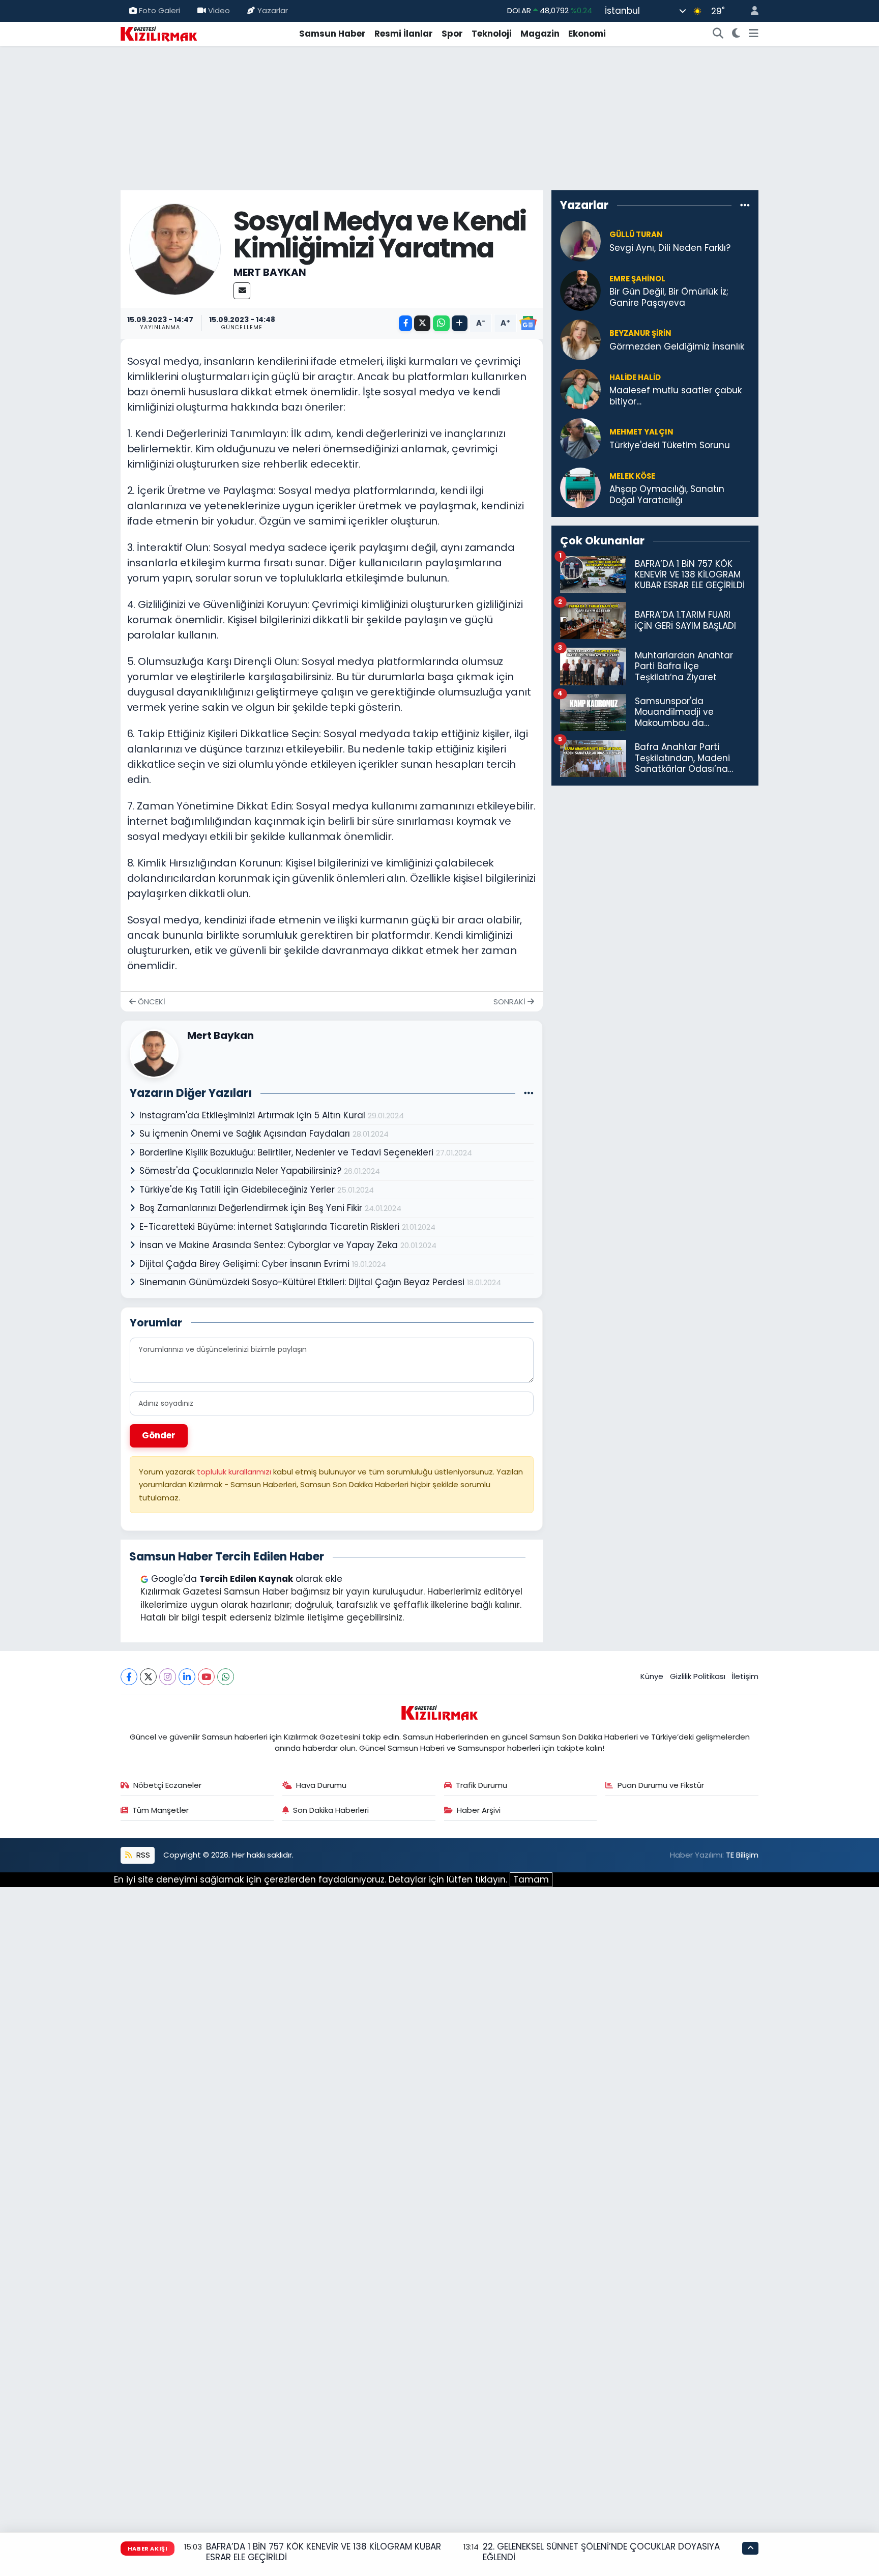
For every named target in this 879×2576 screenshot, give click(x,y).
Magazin (540, 34)
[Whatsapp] (226, 1677)
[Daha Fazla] (460, 323)
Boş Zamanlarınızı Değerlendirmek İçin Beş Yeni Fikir (252, 1208)
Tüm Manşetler (160, 1810)
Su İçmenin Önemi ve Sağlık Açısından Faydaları (246, 1134)
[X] (148, 1677)
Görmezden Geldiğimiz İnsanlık (677, 347)
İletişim (745, 1676)
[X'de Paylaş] (422, 323)
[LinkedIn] (187, 1677)
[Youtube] (206, 1677)
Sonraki (510, 1002)
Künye (652, 1676)
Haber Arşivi (479, 1810)
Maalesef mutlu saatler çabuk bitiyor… (676, 396)
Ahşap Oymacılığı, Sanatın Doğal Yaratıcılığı (667, 495)
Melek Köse (632, 476)
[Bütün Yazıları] (529, 1093)
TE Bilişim (742, 1855)
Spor (452, 34)
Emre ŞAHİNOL (637, 279)
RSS (142, 1855)
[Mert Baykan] (175, 248)
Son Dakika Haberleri (331, 1810)
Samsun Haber (332, 34)
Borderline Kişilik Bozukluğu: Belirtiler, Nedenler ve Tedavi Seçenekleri (288, 1152)
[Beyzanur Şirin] (580, 339)
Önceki (151, 1002)
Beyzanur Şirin (640, 333)
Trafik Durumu (481, 1785)
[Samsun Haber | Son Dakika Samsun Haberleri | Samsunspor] (159, 33)
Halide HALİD (635, 377)
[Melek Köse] (580, 487)
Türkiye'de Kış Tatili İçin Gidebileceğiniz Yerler (238, 1190)
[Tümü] (745, 205)
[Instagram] (168, 1677)
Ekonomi (587, 34)
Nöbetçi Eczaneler (167, 1785)
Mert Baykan (270, 272)
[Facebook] (129, 1677)
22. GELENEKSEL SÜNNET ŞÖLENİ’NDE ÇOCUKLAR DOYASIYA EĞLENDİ (601, 2552)
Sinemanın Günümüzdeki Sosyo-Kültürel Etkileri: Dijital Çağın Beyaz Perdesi (303, 1282)
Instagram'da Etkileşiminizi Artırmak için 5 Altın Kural (254, 1115)
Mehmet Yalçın (641, 432)
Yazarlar (273, 10)
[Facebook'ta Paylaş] (405, 323)
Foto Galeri (159, 10)
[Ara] (718, 34)
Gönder (159, 1435)
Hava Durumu (321, 1785)
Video (219, 10)
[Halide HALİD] (580, 389)
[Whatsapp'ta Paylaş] (441, 323)
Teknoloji (492, 34)
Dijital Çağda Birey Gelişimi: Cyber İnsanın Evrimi (246, 1264)
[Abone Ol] (528, 323)
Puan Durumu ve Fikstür (661, 1785)
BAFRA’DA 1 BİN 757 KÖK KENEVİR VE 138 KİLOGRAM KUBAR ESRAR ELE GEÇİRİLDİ (324, 2552)
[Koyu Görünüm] (736, 34)
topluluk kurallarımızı (235, 1472)
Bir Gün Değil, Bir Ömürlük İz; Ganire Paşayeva (669, 297)
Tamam (531, 1879)
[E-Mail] (242, 291)
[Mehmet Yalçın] (580, 438)
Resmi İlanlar (404, 34)
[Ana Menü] (754, 34)
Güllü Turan (636, 234)
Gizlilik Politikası (698, 1676)
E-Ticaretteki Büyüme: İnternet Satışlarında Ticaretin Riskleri (271, 1227)
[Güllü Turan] (580, 241)
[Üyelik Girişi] (750, 11)
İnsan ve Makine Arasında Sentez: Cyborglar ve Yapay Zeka (270, 1245)
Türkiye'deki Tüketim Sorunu (670, 445)
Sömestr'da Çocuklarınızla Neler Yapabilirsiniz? (242, 1171)
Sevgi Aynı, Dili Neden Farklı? (670, 248)
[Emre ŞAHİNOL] (580, 290)
